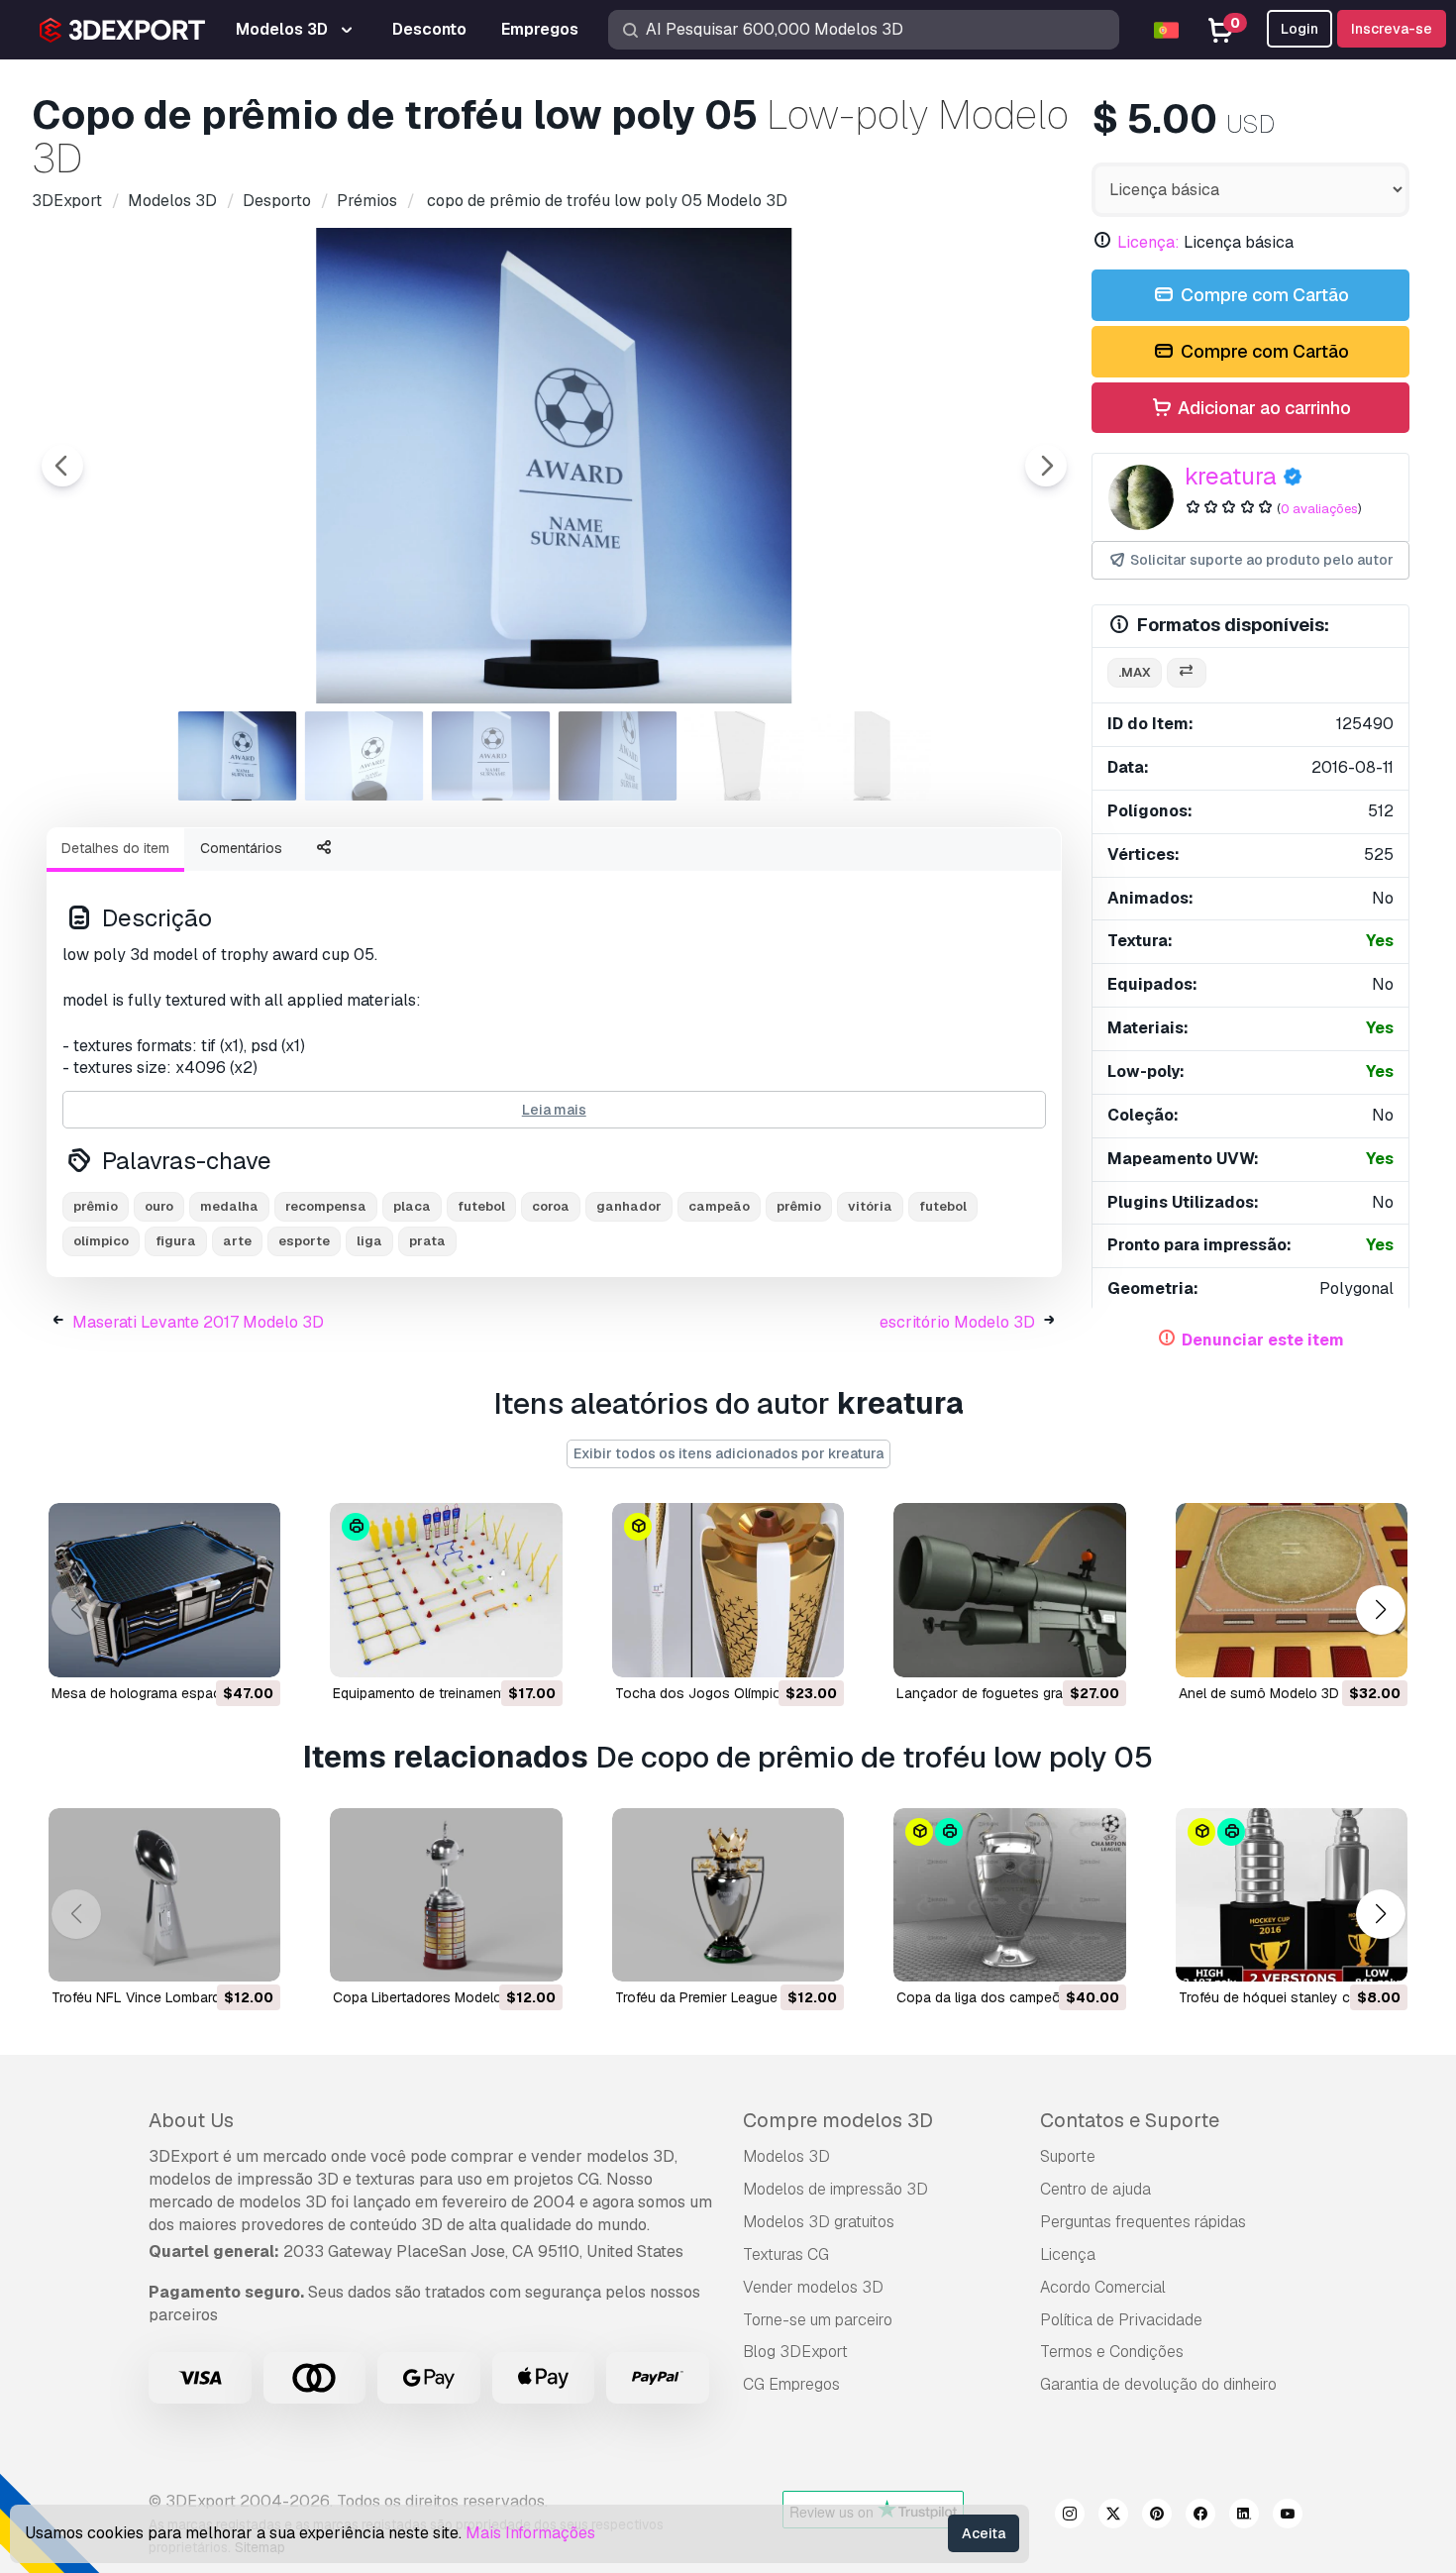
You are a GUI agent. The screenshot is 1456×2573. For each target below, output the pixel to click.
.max (1135, 672)
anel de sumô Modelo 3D (1259, 1693)
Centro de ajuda (1095, 2189)
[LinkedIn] (1244, 2517)
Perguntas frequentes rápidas (1143, 2222)
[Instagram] (1070, 2517)
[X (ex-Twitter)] (1113, 2517)
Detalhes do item (115, 848)
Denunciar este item (1263, 1340)
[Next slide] (1046, 466)
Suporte (1068, 2156)
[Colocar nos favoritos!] (252, 1650)
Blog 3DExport (795, 2352)
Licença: (1148, 242)
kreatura (1231, 476)
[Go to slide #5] (745, 756)
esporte (304, 1241)
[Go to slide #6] (872, 756)
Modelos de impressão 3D (835, 2189)
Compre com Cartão (1263, 295)
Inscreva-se (1392, 29)
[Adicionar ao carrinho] (211, 1650)
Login (1300, 29)
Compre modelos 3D (838, 2120)
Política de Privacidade (1121, 2320)
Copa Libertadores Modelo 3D (428, 1997)
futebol (481, 1206)
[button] (1380, 1609)
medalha (229, 1206)
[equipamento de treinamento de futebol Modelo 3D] (446, 1590)
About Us (191, 2120)
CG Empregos (791, 2384)
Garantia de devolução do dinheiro (1158, 2384)
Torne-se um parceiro (818, 2320)
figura (176, 1241)
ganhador (629, 1206)
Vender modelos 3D (813, 2287)
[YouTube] (1288, 2517)
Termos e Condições (1112, 2352)
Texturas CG (786, 2254)
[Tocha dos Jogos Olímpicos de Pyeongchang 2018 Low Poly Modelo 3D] (728, 1590)
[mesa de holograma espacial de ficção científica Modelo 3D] (164, 1590)
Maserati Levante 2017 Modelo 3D (198, 1322)
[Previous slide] (62, 466)
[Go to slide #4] (618, 756)
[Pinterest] (1157, 2517)
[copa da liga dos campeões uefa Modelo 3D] (1009, 1895)
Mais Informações (530, 2533)
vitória (870, 1206)
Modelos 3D (786, 2156)
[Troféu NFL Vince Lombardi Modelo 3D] (164, 1895)
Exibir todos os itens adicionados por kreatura (728, 1453)
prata (427, 1241)
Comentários (241, 848)
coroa (551, 1206)
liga (369, 1241)
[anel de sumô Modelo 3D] (1292, 1590)
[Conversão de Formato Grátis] (1187, 673)
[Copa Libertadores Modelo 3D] (446, 1895)
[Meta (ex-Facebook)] (1200, 2517)
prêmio (96, 1206)
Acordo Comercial (1103, 2287)
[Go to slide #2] (364, 756)
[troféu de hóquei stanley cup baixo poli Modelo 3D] (1292, 1895)
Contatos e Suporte (1130, 2120)
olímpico (101, 1241)
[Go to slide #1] (238, 756)
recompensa (326, 1206)
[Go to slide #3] (491, 756)
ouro (159, 1206)
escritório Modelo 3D (957, 1322)
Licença (1068, 2254)
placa (412, 1206)
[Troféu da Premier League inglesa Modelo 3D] (728, 1895)
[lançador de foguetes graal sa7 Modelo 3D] (1009, 1590)
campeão (719, 1206)
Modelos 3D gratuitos (819, 2222)
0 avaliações (1319, 509)
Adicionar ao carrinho (1262, 408)
